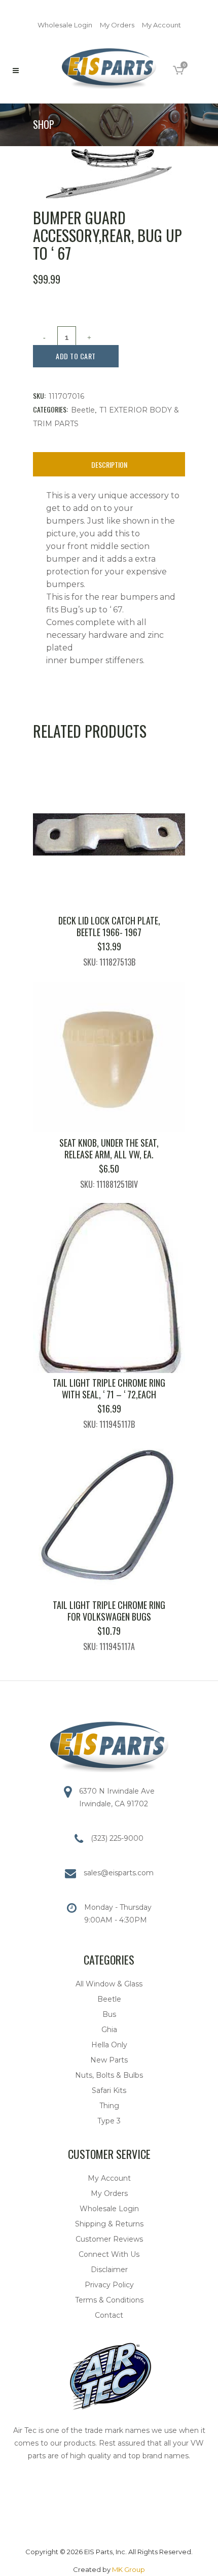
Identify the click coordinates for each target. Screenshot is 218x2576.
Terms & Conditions (109, 2300)
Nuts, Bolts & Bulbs (109, 2075)
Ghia (109, 2030)
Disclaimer (109, 2270)
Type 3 (109, 2121)
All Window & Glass (109, 1984)
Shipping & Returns (109, 2224)
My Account (161, 25)
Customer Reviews (109, 2239)
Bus (109, 2014)
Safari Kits (109, 2090)
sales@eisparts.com (119, 1873)
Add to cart (76, 356)
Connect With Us (109, 2254)
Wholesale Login (65, 25)
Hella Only (109, 2045)
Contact (109, 2315)
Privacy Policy (109, 2285)
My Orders (117, 25)
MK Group (129, 2569)
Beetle (83, 410)
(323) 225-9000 (117, 1838)
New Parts (109, 2060)
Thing (109, 2106)
